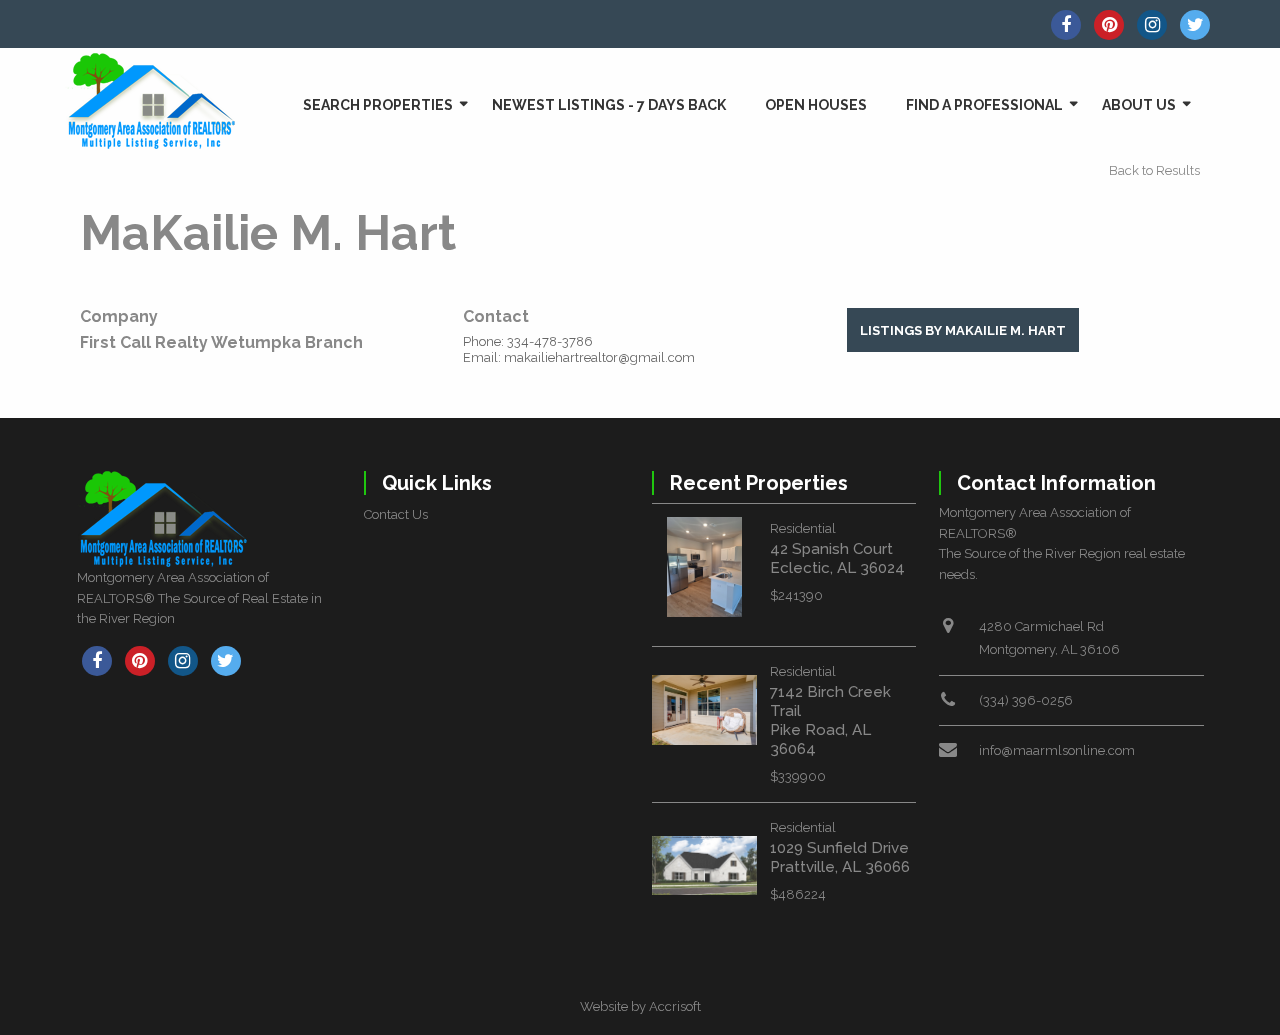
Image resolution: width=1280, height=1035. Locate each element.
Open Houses (816, 105)
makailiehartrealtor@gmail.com (599, 357)
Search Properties (378, 105)
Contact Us (396, 514)
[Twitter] (1195, 25)
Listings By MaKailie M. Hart (963, 330)
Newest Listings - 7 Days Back (609, 105)
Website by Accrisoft (640, 1006)
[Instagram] (1152, 25)
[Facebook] (1066, 25)
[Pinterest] (1109, 25)
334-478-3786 (550, 341)
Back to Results (1154, 170)
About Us (1139, 105)
